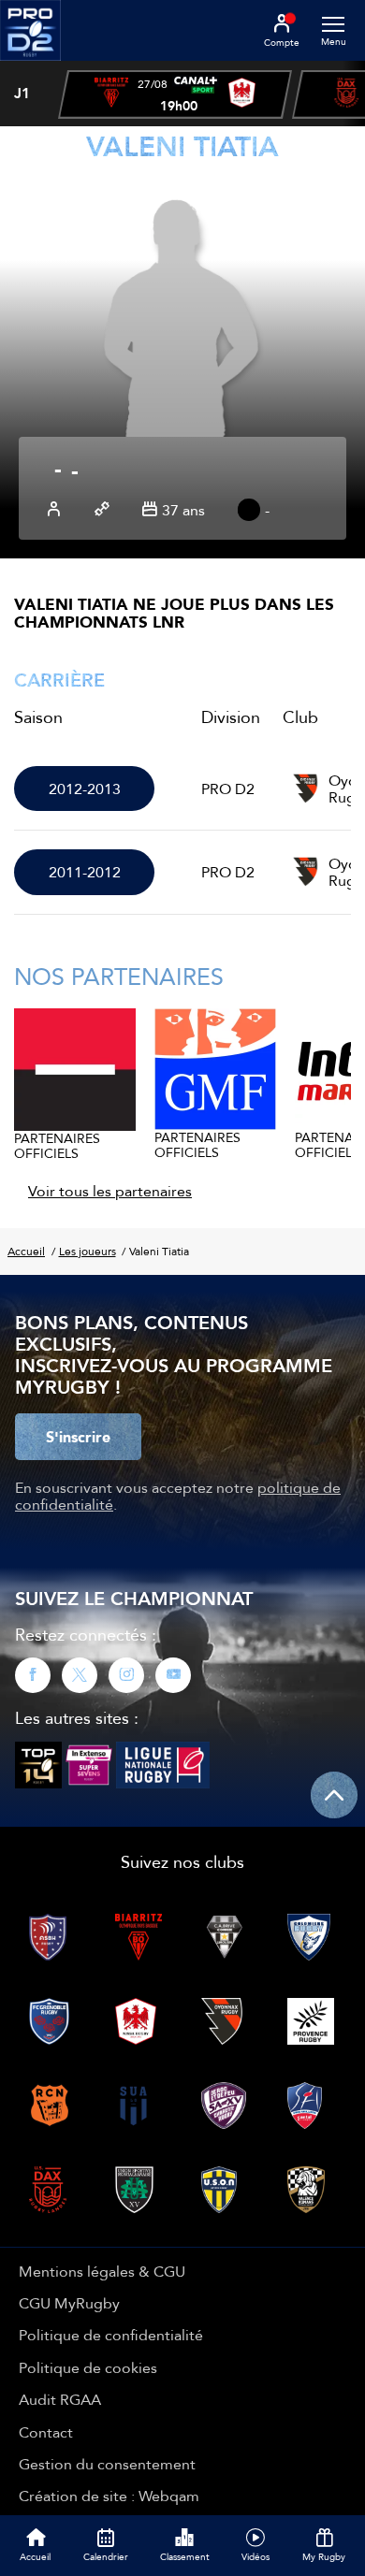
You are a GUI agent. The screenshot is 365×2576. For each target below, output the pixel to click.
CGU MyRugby (69, 2303)
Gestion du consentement (107, 2464)
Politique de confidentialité (111, 2335)
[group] (175, 94)
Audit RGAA (60, 2399)
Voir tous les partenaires (110, 1191)
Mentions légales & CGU (102, 2271)
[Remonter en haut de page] (334, 1795)
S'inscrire (78, 1437)
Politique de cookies (88, 2367)
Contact (46, 2432)
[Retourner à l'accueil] (30, 66)
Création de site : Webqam (109, 2496)
